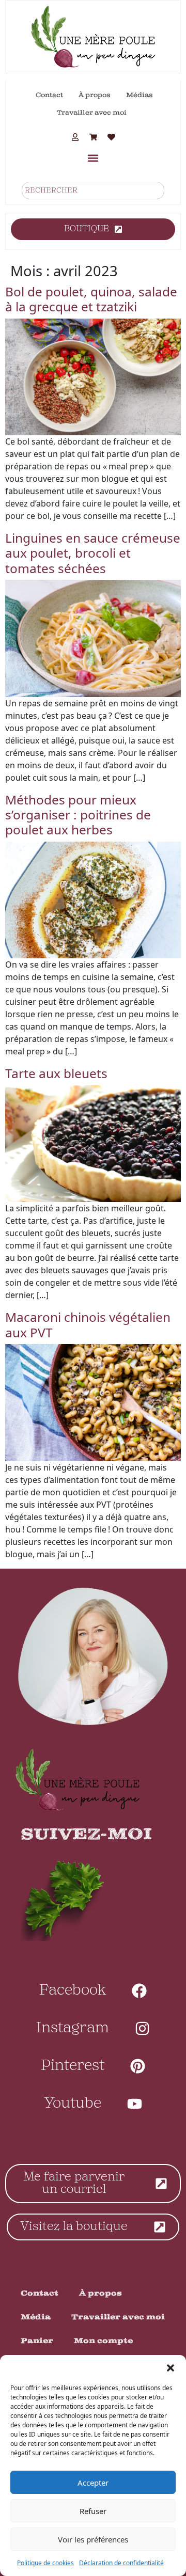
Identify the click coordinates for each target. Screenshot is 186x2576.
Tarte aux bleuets (56, 1073)
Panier (37, 2341)
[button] (171, 2368)
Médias (139, 95)
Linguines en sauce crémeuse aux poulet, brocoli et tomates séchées (93, 553)
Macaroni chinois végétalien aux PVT (88, 1324)
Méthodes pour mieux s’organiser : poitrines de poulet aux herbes (78, 815)
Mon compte (103, 2341)
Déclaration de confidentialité (121, 2563)
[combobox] (93, 191)
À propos (95, 95)
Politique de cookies (45, 2563)
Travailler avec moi (92, 113)
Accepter (93, 2483)
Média (36, 2317)
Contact (49, 95)
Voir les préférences (93, 2539)
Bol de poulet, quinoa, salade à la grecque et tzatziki (91, 299)
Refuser (93, 2511)
